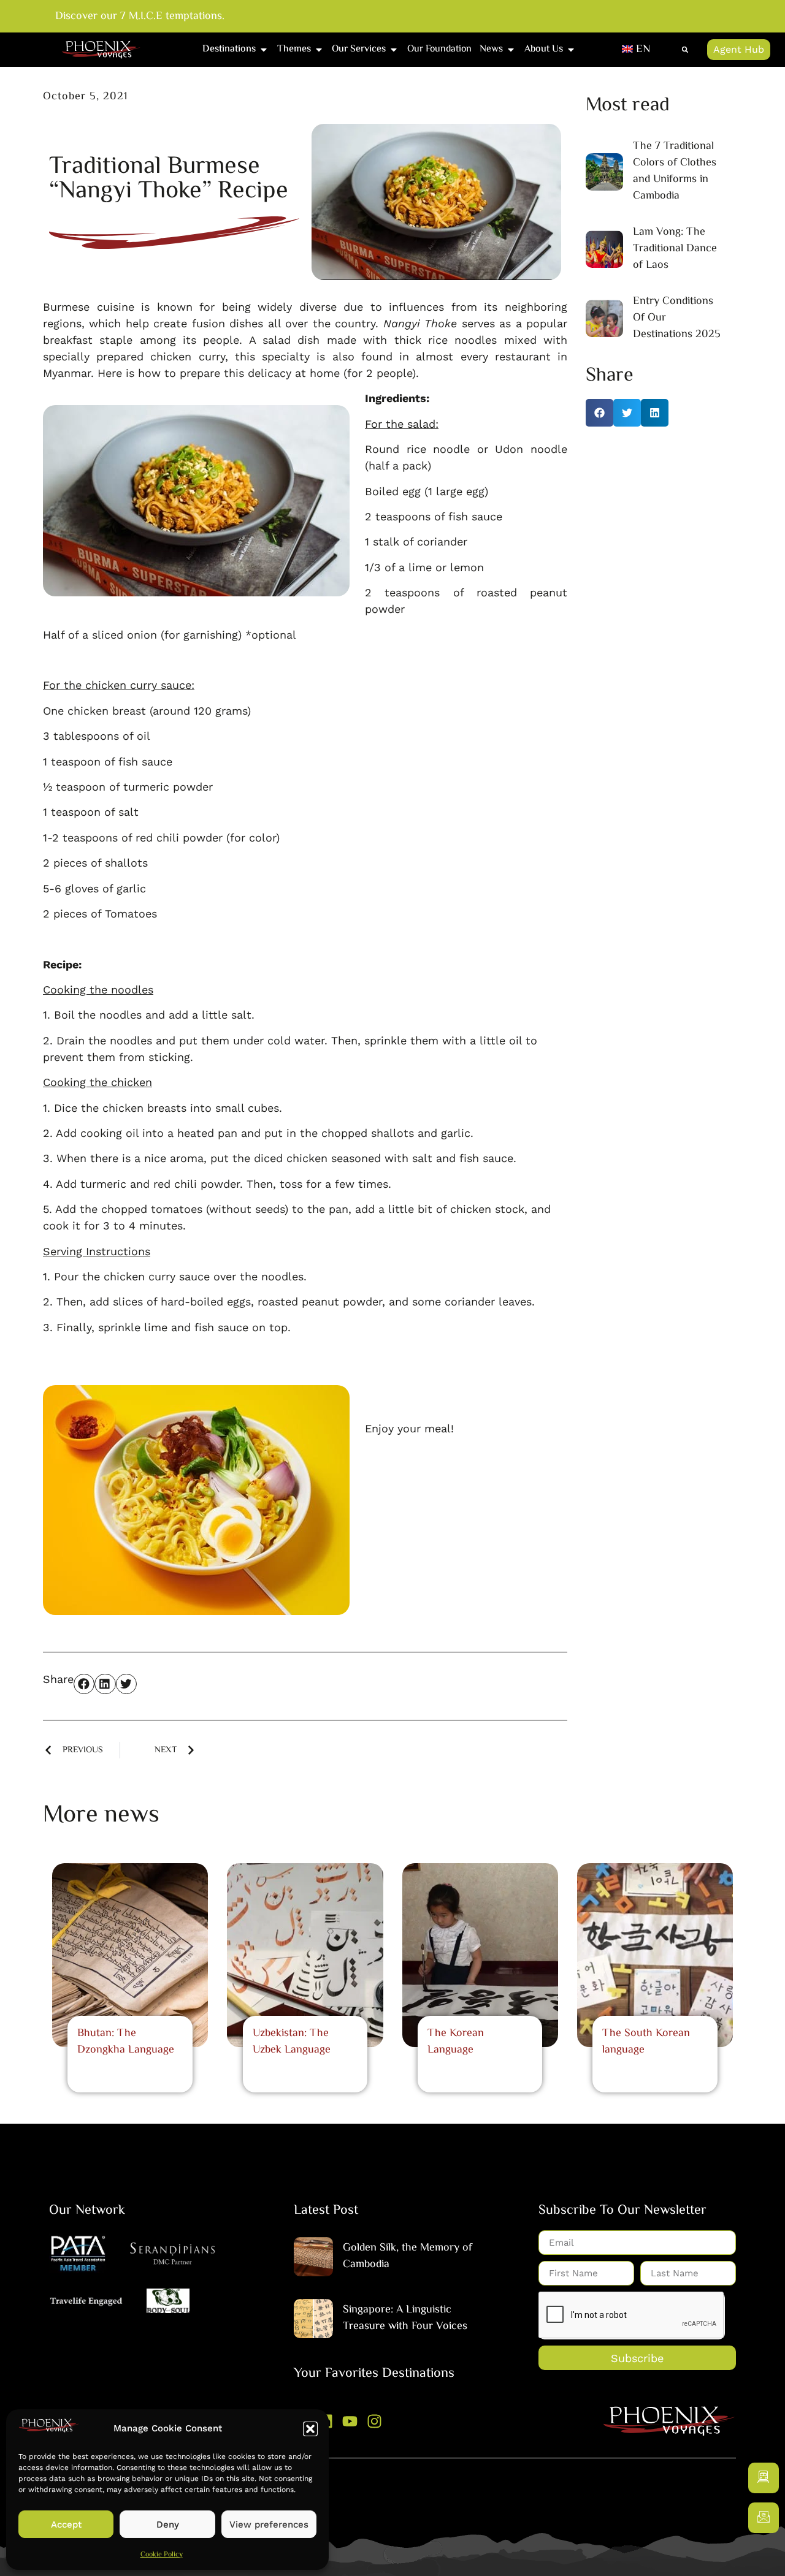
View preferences (269, 2525)
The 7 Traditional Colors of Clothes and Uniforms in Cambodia (675, 171)
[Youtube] (350, 2421)
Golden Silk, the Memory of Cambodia (408, 2256)
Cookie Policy (162, 2555)
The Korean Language (456, 2042)
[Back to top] (764, 2555)
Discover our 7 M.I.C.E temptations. (140, 17)
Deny (168, 2525)
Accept (66, 2525)
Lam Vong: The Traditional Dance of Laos (675, 249)
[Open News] (511, 50)
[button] (310, 2429)
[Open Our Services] (394, 50)
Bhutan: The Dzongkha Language (126, 2042)
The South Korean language (646, 2042)
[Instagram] (374, 2421)
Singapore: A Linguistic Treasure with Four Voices (405, 2318)
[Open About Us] (571, 50)
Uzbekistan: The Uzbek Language (292, 2042)
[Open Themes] (319, 50)
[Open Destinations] (264, 50)
